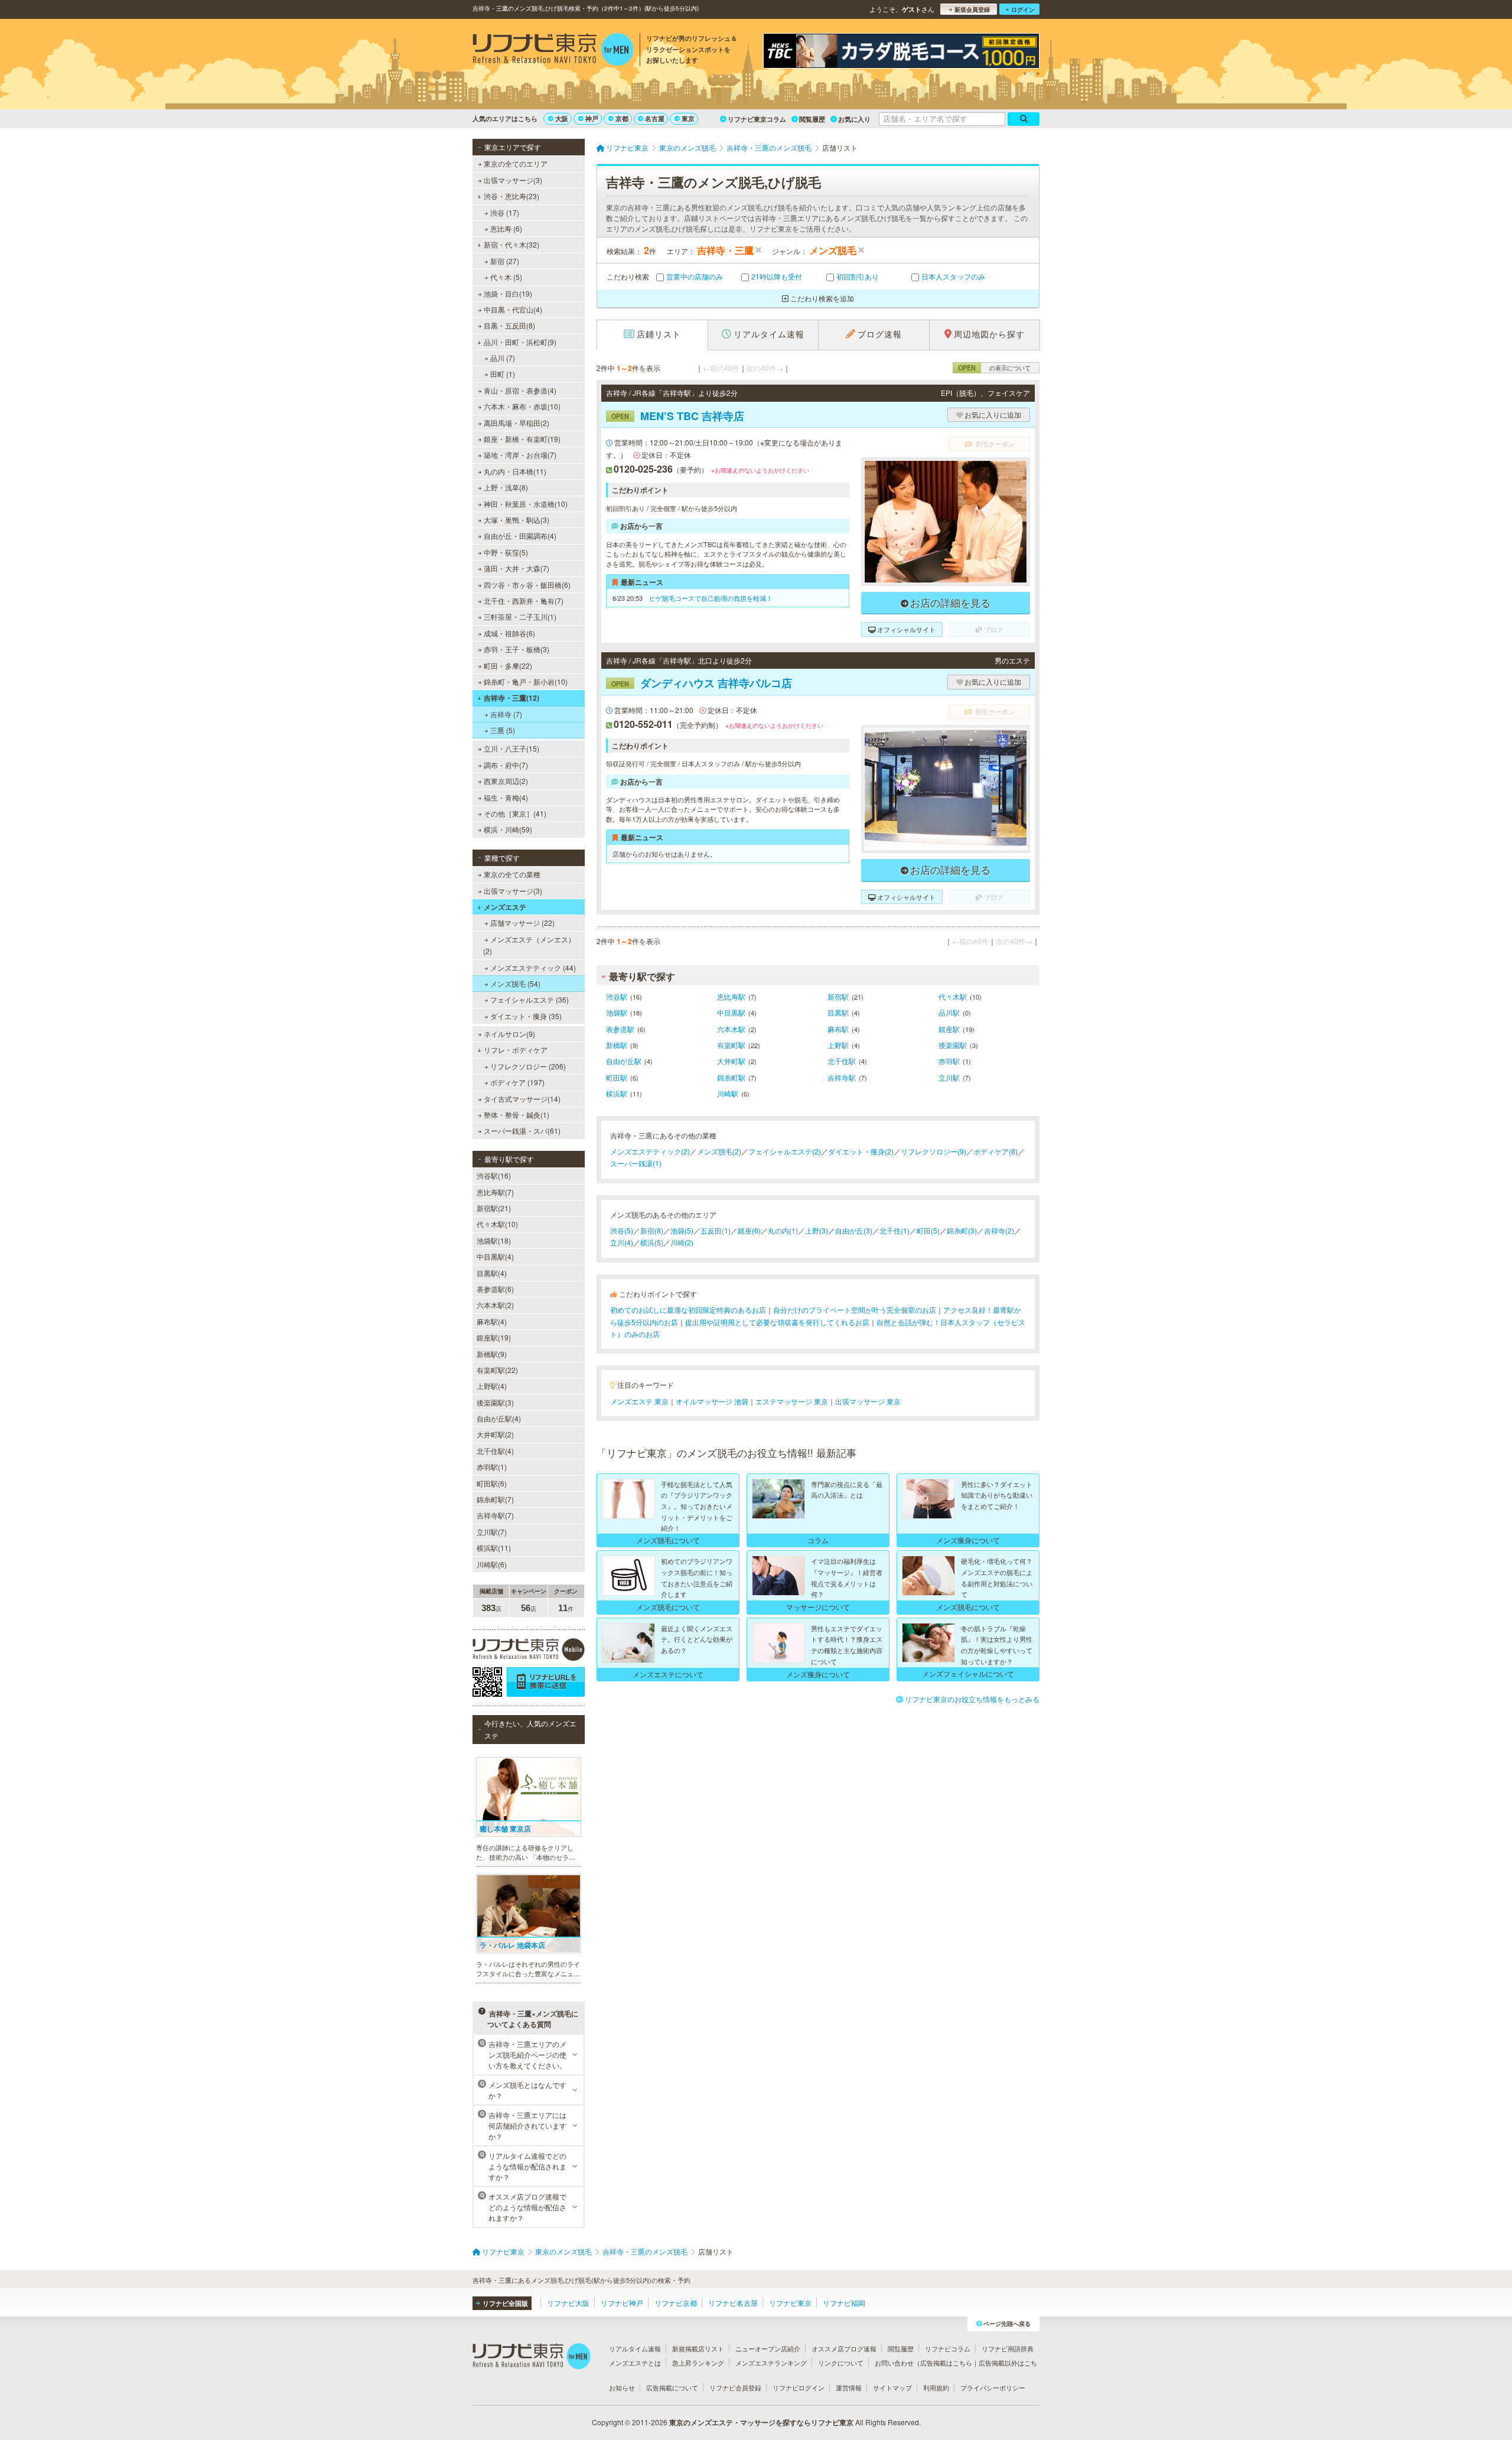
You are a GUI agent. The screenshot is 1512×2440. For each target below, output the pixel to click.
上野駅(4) (492, 1386)
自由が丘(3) (854, 1230)
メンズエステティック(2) (650, 1151)
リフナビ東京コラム (757, 119)
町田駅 (617, 1077)
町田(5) (928, 1230)
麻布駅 (838, 1029)
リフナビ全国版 (505, 2303)
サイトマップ (892, 2387)
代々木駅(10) (497, 1224)
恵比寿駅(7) (495, 1192)
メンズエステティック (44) (533, 967)
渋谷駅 (617, 996)
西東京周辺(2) (506, 781)
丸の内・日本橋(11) (515, 471)
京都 (622, 118)
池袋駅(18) (494, 1240)
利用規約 (936, 2387)
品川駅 (949, 1012)
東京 (688, 118)
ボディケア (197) (517, 1082)
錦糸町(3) (962, 1230)
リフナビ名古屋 (733, 2303)
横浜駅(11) (494, 1548)
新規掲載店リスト (698, 2348)
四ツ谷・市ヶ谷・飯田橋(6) (527, 585)
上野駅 (838, 1045)
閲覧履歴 (812, 119)
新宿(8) (652, 1230)
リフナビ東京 (790, 2303)
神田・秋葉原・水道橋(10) (526, 504)
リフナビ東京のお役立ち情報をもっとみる (972, 1699)
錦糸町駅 (731, 1077)
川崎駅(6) (492, 1564)
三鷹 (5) (503, 730)
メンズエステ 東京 (639, 1401)
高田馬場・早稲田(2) (517, 423)
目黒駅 (838, 1012)
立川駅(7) (492, 1532)
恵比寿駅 (731, 996)
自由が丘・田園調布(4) (520, 536)
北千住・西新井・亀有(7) (524, 601)
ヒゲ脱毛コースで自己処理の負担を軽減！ (711, 598)
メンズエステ (505, 907)
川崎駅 (728, 1093)
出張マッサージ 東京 (868, 1401)
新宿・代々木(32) (511, 244)
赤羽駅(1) (492, 1467)
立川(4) (622, 1242)
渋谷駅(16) (494, 1175)
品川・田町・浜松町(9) (520, 342)
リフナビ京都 (676, 2303)
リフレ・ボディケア (516, 1050)
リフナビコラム (948, 2348)
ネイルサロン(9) (509, 1034)
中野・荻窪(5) (506, 552)
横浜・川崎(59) (508, 829)
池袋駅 (617, 1012)
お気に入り (854, 119)
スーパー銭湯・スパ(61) (522, 1130)
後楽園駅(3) (495, 1402)
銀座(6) (749, 1230)
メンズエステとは (635, 2363)
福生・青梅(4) (506, 797)
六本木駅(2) (495, 1305)
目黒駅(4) (492, 1273)
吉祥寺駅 (842, 1077)
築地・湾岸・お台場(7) (520, 455)
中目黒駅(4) (495, 1256)
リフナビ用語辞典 (1008, 2348)
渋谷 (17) (505, 212)
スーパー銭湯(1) (636, 1163)
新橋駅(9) (492, 1354)
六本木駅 (731, 1029)
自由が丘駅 (624, 1061)
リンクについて (841, 2363)
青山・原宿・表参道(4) (520, 390)
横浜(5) (652, 1242)
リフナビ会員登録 (735, 2387)
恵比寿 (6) (506, 228)
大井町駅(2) (495, 1434)
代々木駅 (953, 996)
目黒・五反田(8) (509, 325)
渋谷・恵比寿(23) (511, 196)
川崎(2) (682, 1242)
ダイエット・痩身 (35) (526, 1016)
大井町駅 (731, 1061)
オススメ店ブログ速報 (844, 2348)
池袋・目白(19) (508, 293)
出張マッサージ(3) (513, 180)
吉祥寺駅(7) (495, 1515)
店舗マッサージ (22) (522, 923)
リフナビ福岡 (844, 2303)
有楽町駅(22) (497, 1370)
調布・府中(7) (506, 765)
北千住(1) (895, 1230)
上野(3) (817, 1230)
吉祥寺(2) (999, 1230)
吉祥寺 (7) (506, 714)
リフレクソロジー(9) (933, 1151)
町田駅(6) (492, 1483)
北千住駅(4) (495, 1451)
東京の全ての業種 (512, 874)
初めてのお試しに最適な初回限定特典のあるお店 (688, 1310)
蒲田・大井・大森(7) (517, 568)
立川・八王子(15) (511, 748)
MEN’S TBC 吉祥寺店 (678, 416)
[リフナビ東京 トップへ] (553, 51)
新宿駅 (838, 996)
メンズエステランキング (771, 2363)
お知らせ (622, 2387)
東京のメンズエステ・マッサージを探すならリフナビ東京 (761, 2422)
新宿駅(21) (494, 1208)
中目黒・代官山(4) (513, 309)
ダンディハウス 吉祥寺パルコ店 (702, 683)
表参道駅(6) (495, 1289)
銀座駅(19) (494, 1337)
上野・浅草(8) (506, 487)
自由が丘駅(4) (499, 1418)
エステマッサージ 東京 (792, 1401)
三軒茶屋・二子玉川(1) (520, 616)
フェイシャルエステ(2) (785, 1151)
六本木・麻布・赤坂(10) (522, 406)
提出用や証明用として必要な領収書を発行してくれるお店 (777, 1322)
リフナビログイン (799, 2387)
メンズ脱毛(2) (719, 1151)
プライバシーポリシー (993, 2387)
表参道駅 (620, 1029)
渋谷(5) (622, 1230)
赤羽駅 (949, 1061)
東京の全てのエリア (516, 163)
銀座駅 (949, 1029)
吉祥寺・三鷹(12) (511, 698)
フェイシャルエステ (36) (529, 999)
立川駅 (949, 1077)
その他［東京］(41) (515, 813)
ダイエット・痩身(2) (861, 1151)
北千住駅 (842, 1061)
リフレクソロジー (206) (528, 1066)
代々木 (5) (506, 277)
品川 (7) (503, 358)
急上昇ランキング (698, 2363)
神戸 (592, 118)
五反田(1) (716, 1230)
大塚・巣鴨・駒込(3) (517, 520)
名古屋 (655, 118)
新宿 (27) (505, 261)
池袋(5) (682, 1230)
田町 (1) (503, 374)
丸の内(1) (783, 1230)
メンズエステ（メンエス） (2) (529, 945)
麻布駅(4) (492, 1321)
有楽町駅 (731, 1045)
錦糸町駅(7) (495, 1499)
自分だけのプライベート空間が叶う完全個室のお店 (855, 1310)
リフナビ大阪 (568, 2303)
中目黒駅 (731, 1012)
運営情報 (849, 2387)
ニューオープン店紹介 (768, 2348)
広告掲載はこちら (946, 2363)
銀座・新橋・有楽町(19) (522, 439)
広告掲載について (672, 2387)
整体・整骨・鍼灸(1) (517, 1115)
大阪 (562, 118)
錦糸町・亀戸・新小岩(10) (526, 681)
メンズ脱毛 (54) (515, 983)
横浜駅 (617, 1093)
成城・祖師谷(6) (509, 633)
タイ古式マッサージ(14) (522, 1099)
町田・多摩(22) (508, 666)
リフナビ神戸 (622, 2303)
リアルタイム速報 (635, 2348)
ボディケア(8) (995, 1151)
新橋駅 (617, 1045)
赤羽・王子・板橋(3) (517, 649)
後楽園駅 (953, 1045)
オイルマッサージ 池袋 (712, 1401)
